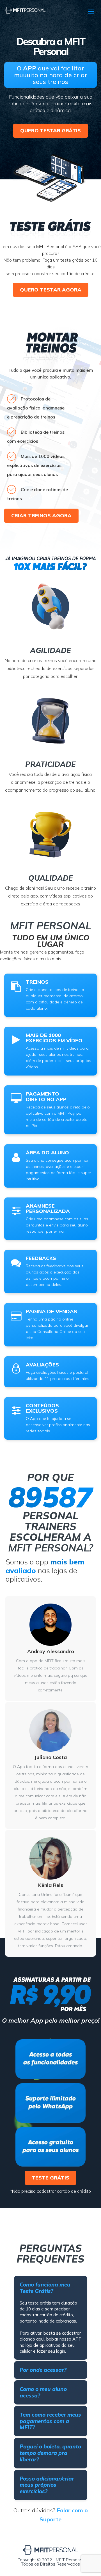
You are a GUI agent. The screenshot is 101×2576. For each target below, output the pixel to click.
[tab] (51, 2288)
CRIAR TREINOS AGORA (41, 516)
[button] (51, 2288)
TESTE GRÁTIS (50, 2178)
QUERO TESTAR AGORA (51, 290)
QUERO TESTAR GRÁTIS (50, 131)
